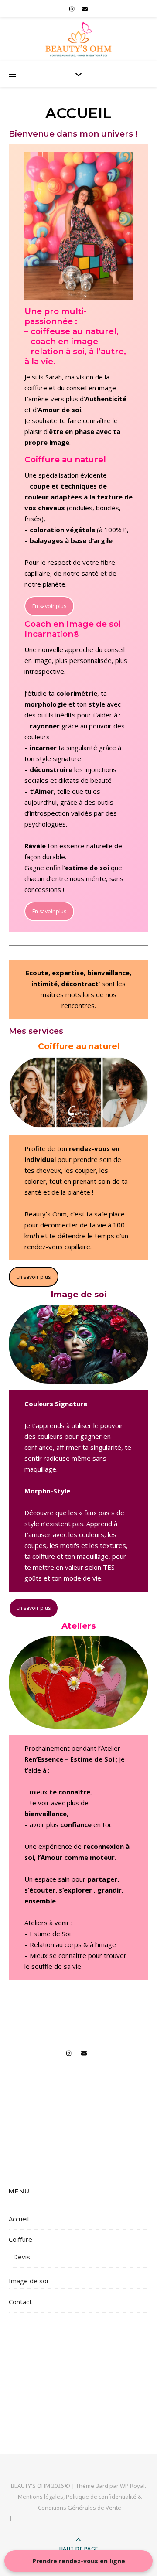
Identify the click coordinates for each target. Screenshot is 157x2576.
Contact (20, 2302)
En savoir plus (49, 606)
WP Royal (132, 2486)
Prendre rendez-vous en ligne (79, 2561)
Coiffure (20, 2239)
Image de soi (28, 2281)
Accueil (19, 2219)
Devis (22, 2257)
